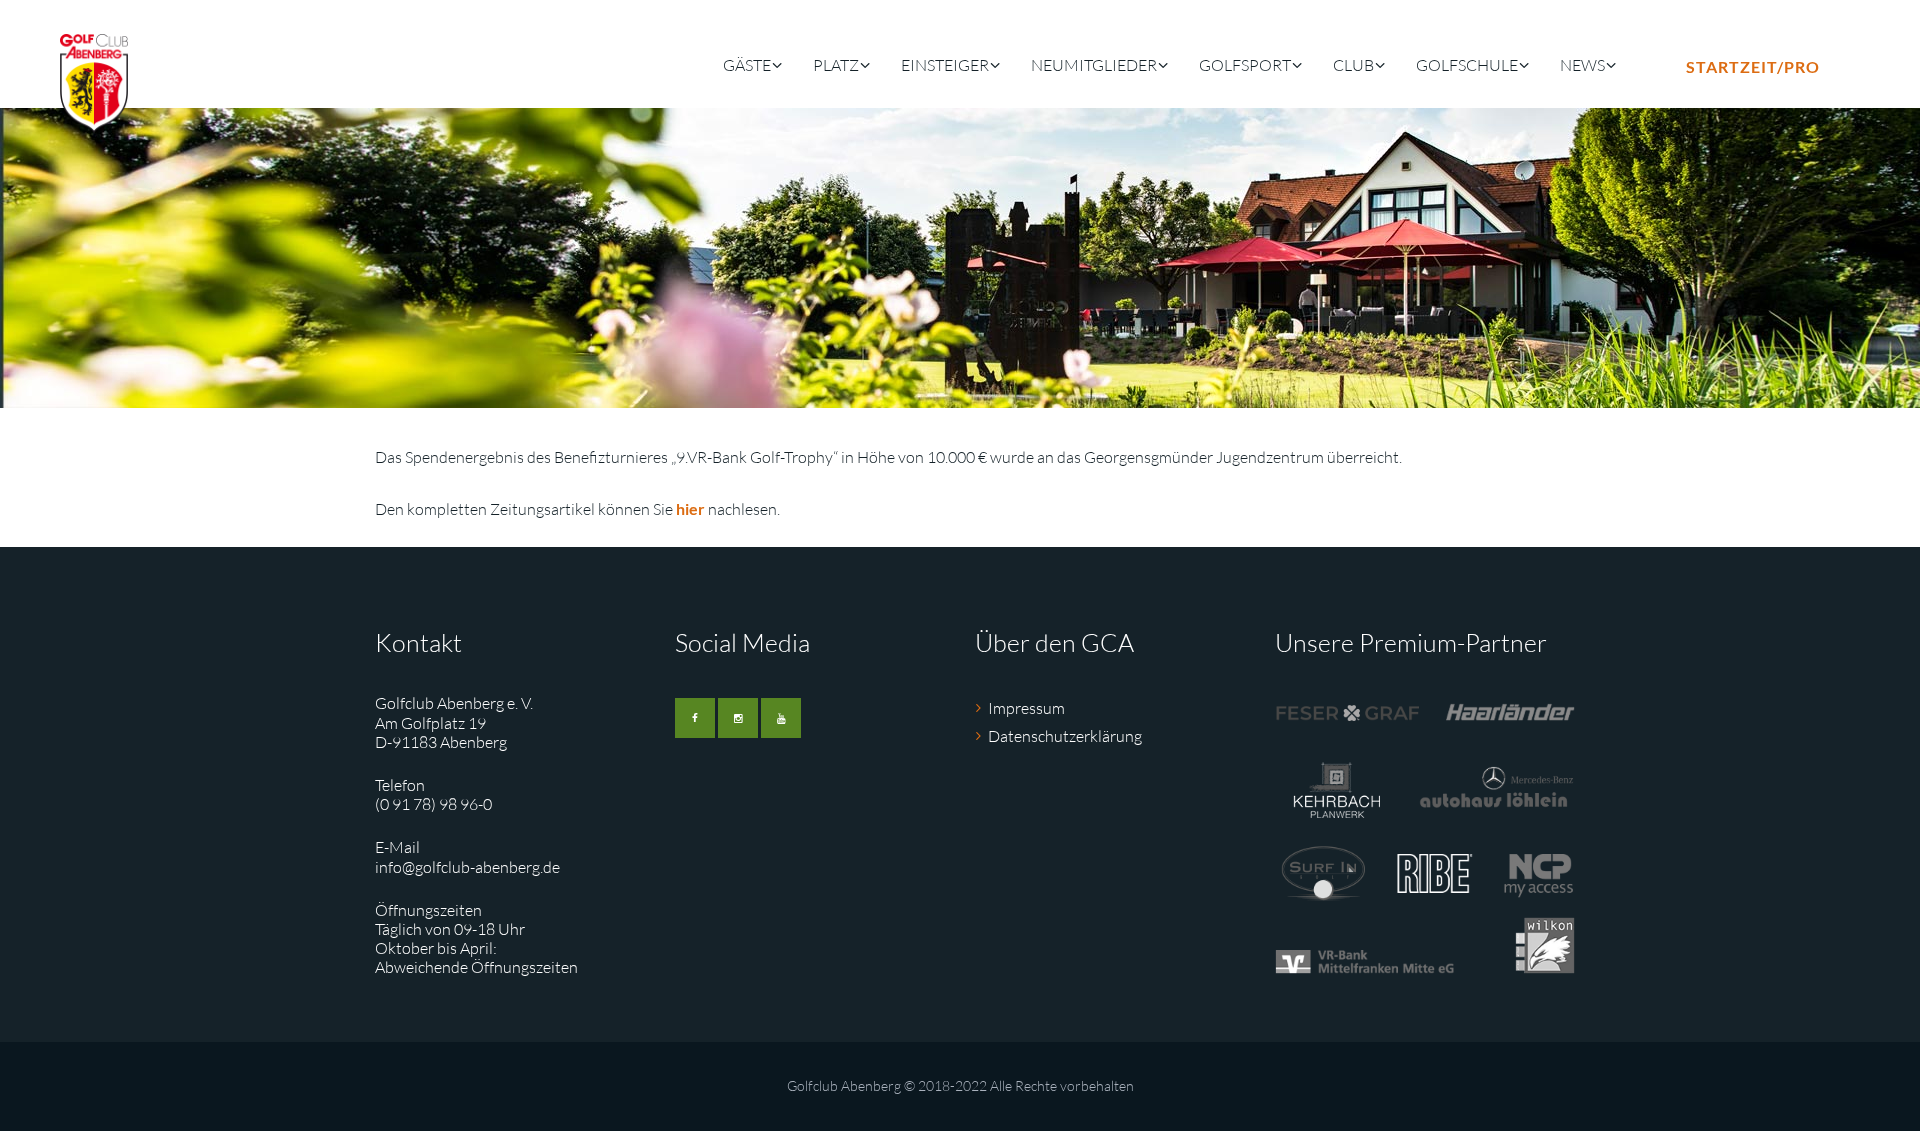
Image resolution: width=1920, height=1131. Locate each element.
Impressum (1026, 708)
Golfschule (1467, 65)
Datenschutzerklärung (1065, 736)
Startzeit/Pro (1753, 66)
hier (690, 508)
